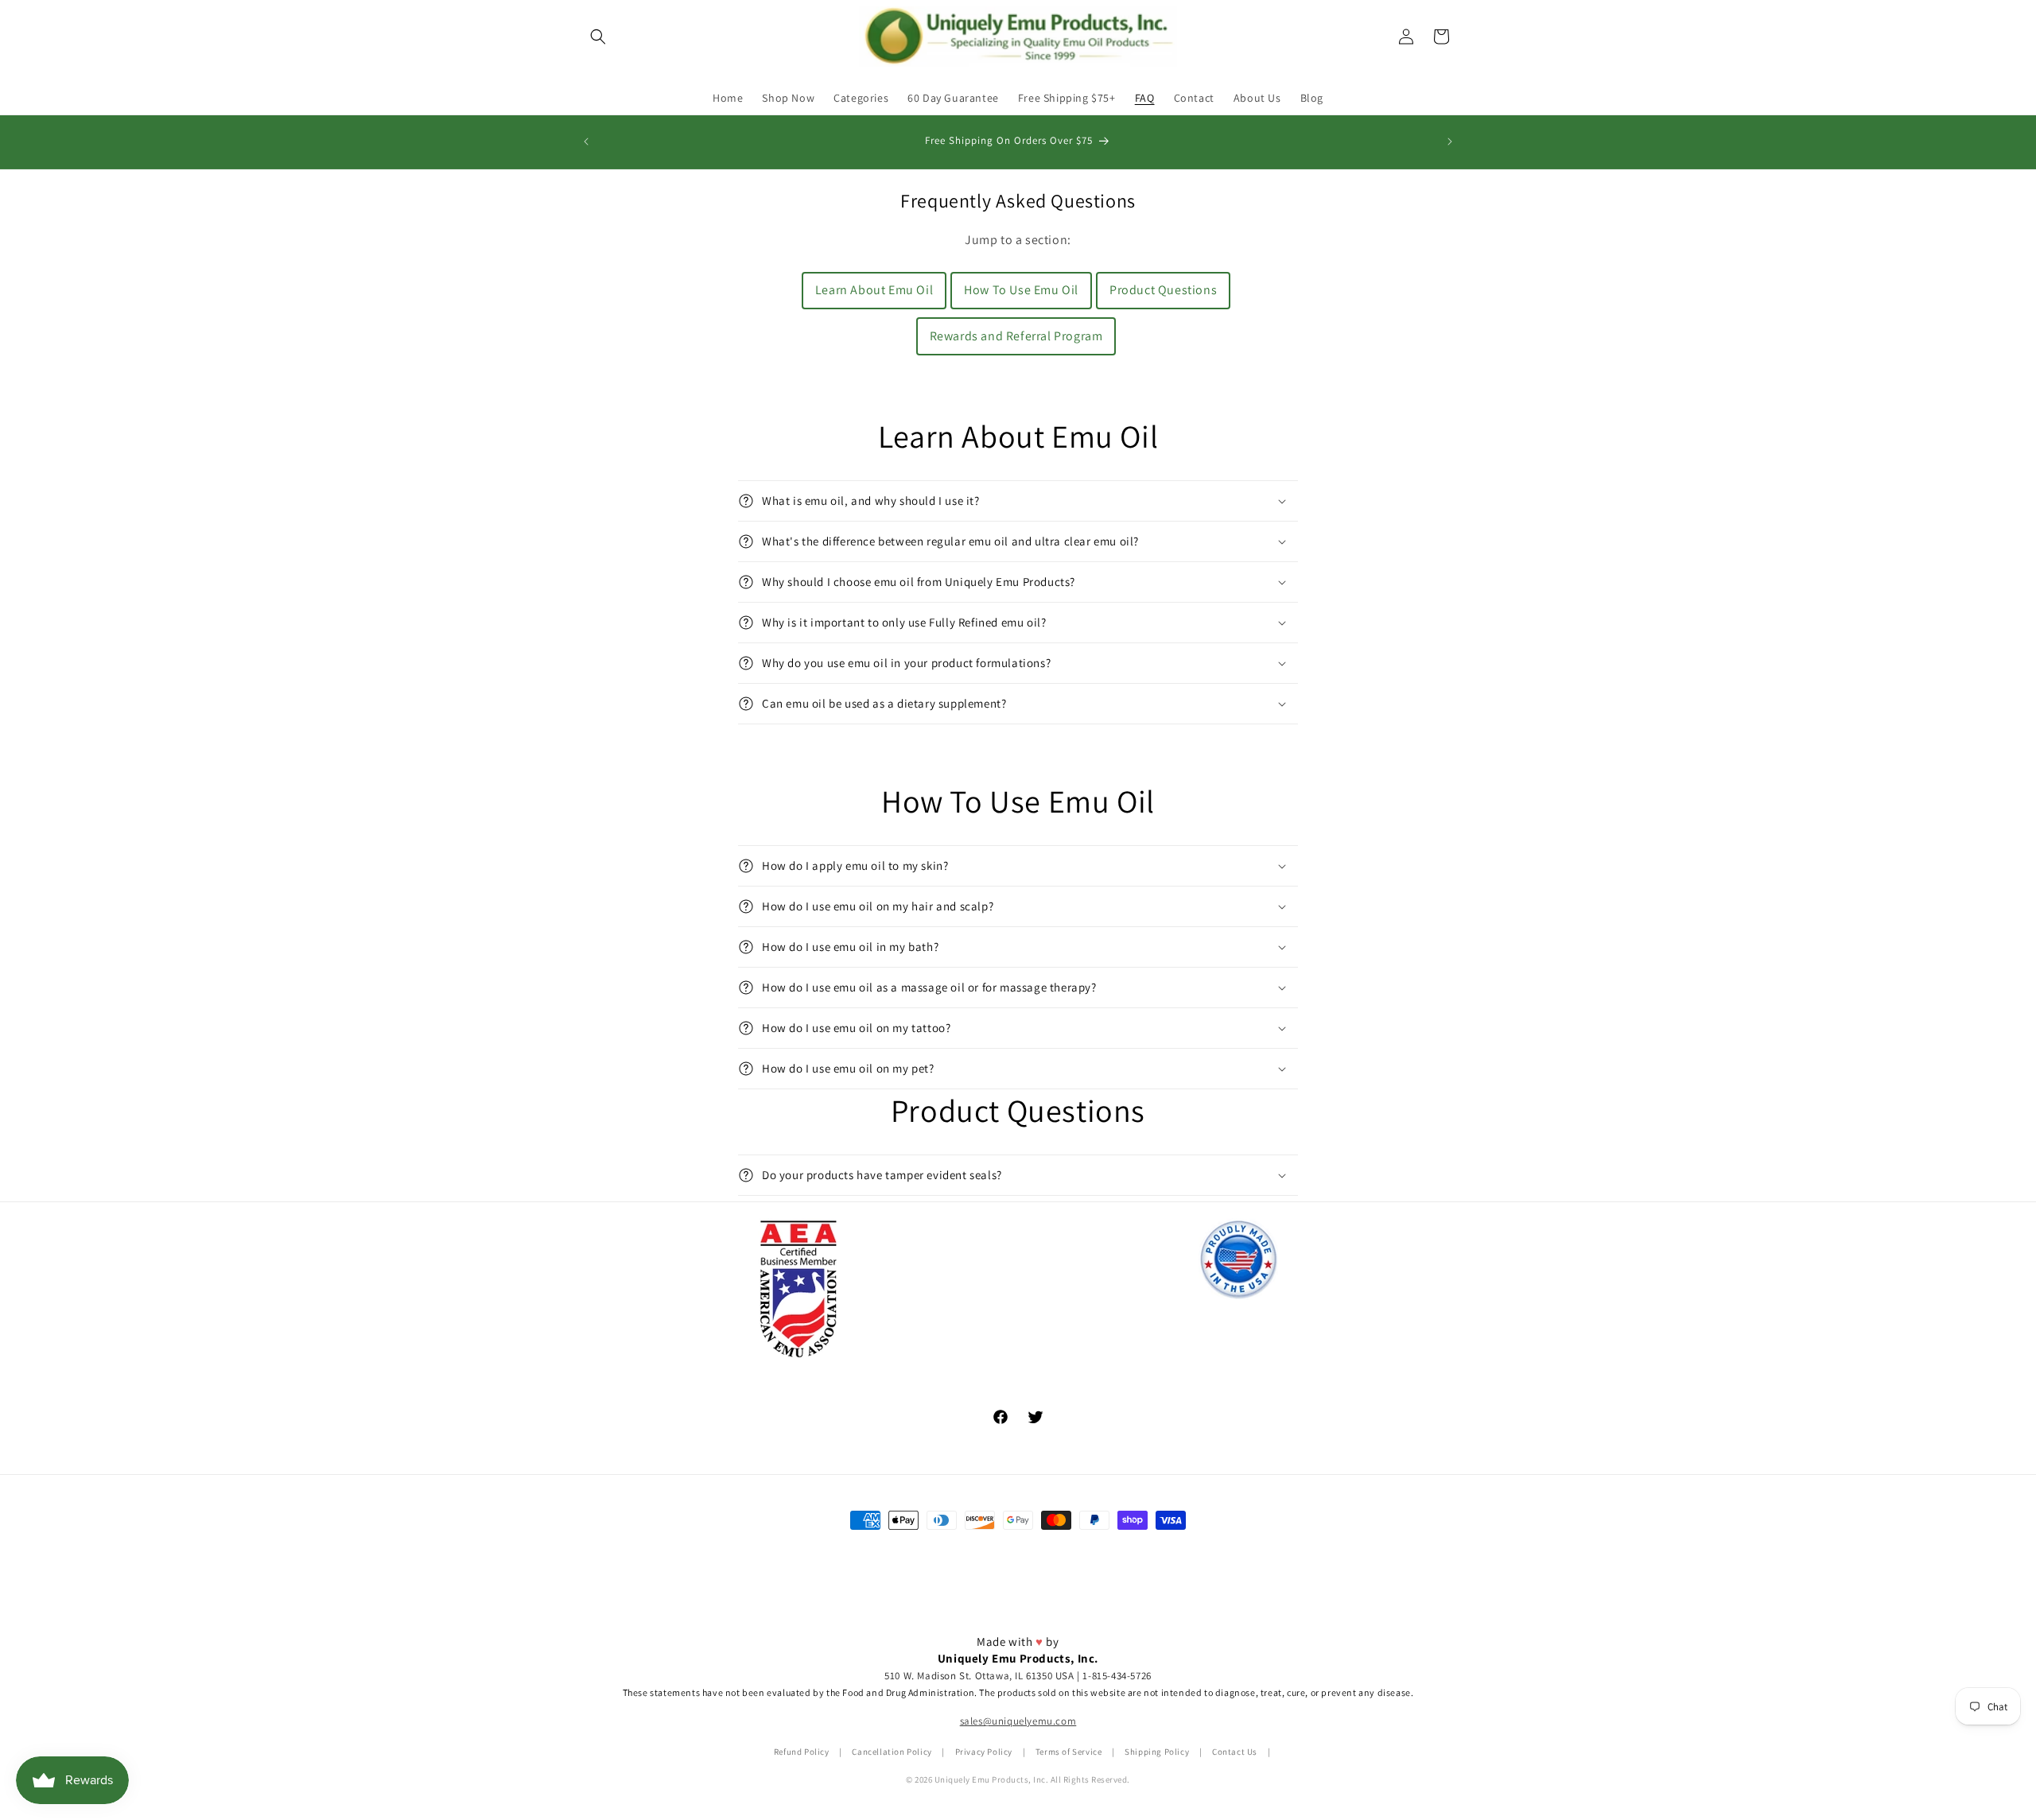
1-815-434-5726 (1117, 1676)
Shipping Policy (1157, 1752)
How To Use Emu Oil (1021, 290)
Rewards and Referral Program (1016, 336)
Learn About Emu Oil (874, 290)
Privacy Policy (984, 1752)
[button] (598, 37)
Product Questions (1163, 290)
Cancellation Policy (892, 1752)
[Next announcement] (1450, 142)
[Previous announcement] (586, 142)
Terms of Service (1069, 1752)
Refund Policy (802, 1752)
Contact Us (1235, 1752)
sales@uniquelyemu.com (1018, 1722)
